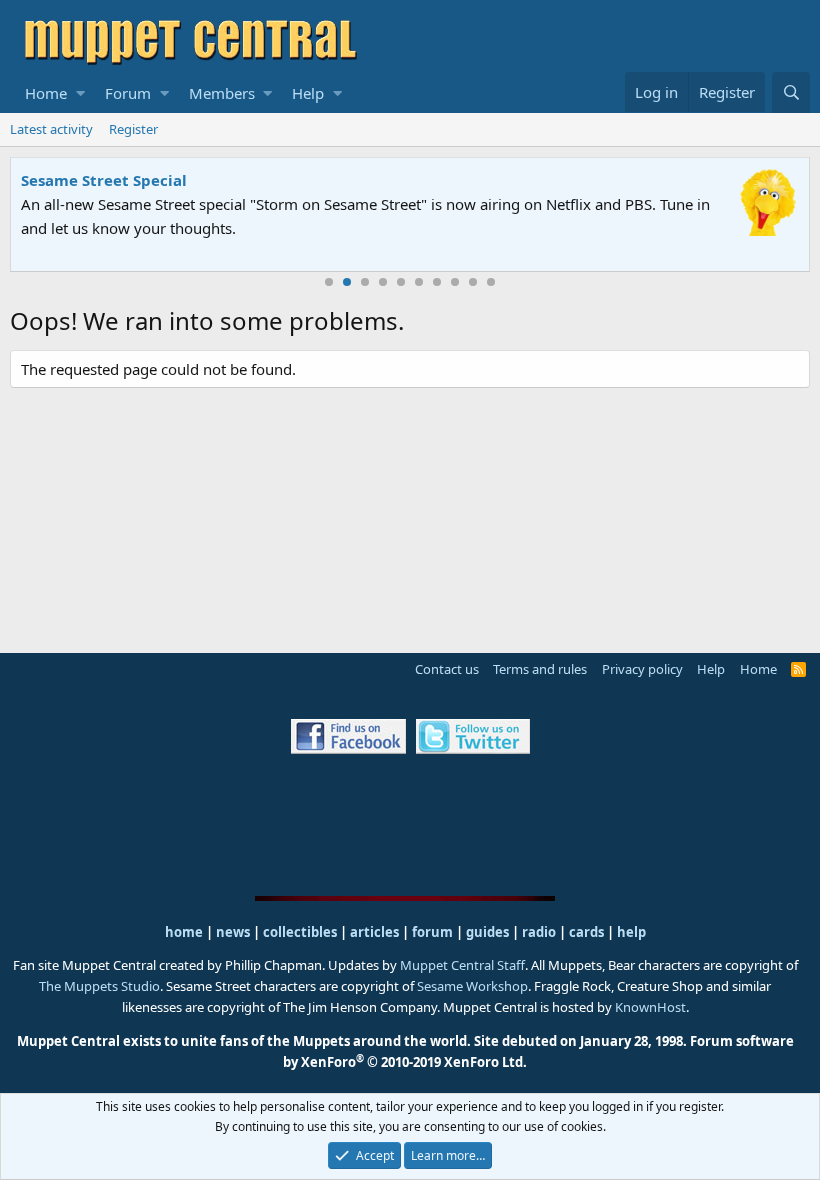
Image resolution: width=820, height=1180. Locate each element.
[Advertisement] (410, 824)
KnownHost (650, 1007)
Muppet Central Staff (462, 965)
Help (308, 93)
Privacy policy (642, 669)
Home (46, 93)
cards (586, 932)
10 (491, 282)
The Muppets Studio (99, 986)
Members (222, 93)
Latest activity (51, 129)
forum (432, 932)
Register (133, 129)
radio (539, 932)
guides (487, 932)
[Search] (791, 92)
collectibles (300, 932)
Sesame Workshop (472, 986)
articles (376, 932)
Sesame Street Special (104, 180)
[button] (80, 93)
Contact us (447, 669)
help (631, 932)
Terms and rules (540, 669)
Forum (128, 93)
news (233, 932)
